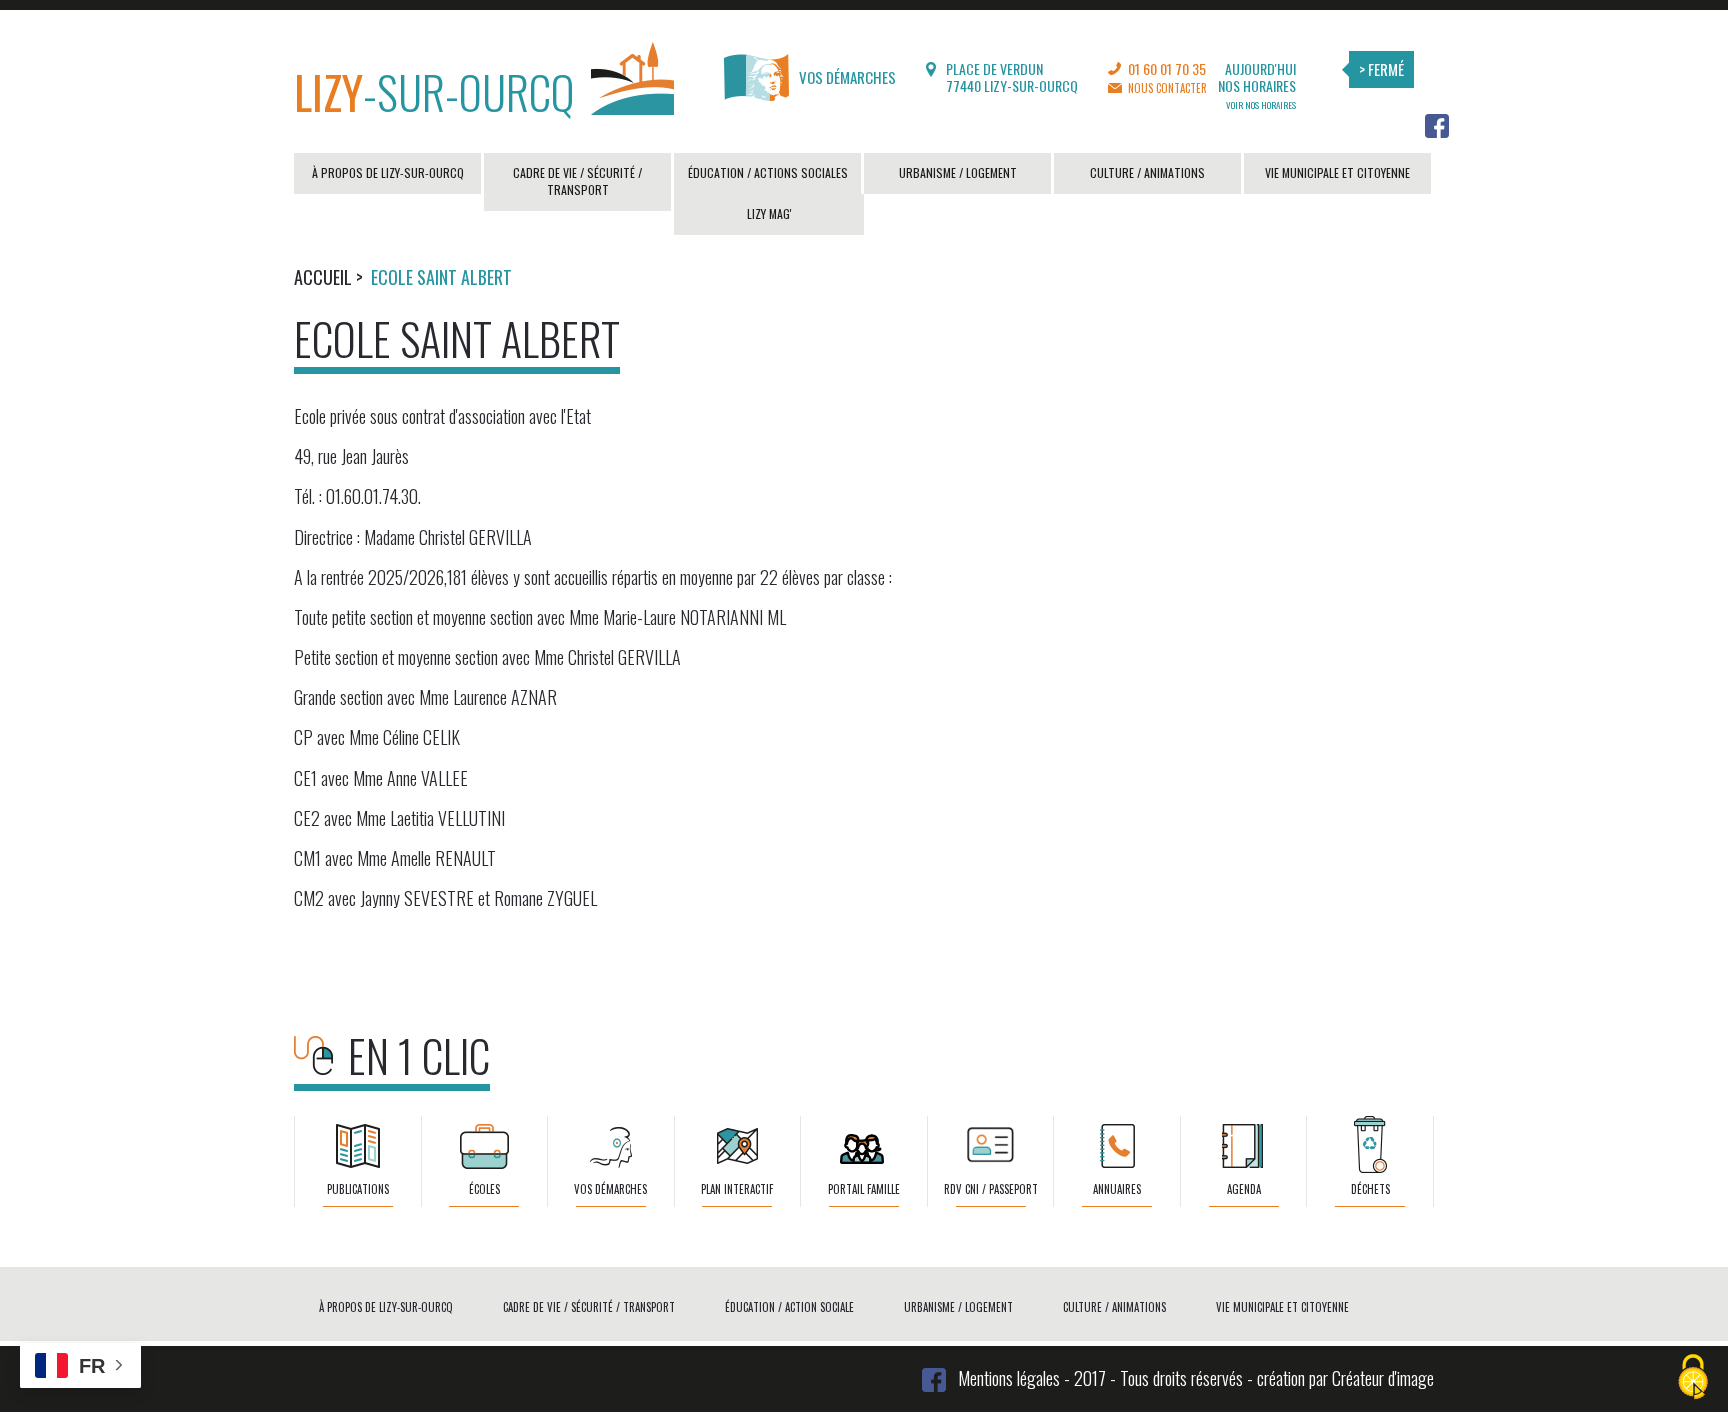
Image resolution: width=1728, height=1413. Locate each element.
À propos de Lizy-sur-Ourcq (388, 172)
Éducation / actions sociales (768, 172)
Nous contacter (1167, 88)
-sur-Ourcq (434, 90)
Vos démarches (847, 77)
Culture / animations (1147, 172)
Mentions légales (1009, 1378)
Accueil (323, 277)
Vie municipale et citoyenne (1337, 172)
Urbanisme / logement (958, 172)
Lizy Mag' (769, 213)
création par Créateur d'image (1345, 1378)
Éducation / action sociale (789, 1307)
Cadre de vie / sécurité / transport (577, 181)
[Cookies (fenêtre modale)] (1693, 1378)
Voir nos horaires (1261, 105)
